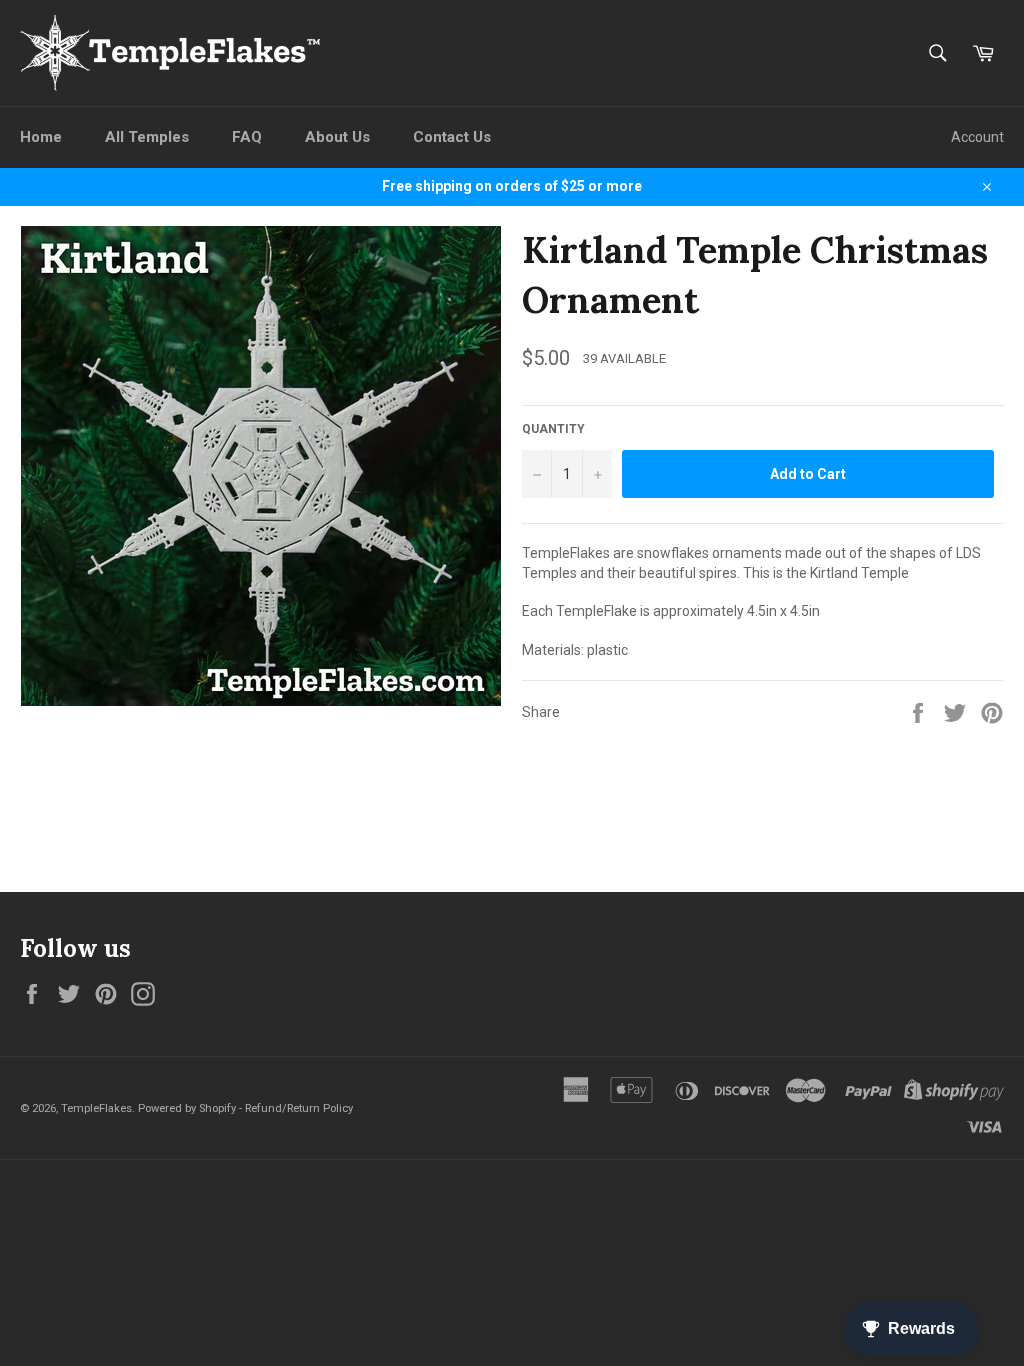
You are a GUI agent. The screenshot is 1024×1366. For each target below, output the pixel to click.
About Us (337, 137)
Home (41, 137)
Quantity (553, 429)
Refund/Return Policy (299, 1108)
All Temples (147, 137)
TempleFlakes (96, 1108)
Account (977, 137)
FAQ (247, 137)
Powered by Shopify (187, 1108)
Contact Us (452, 137)
